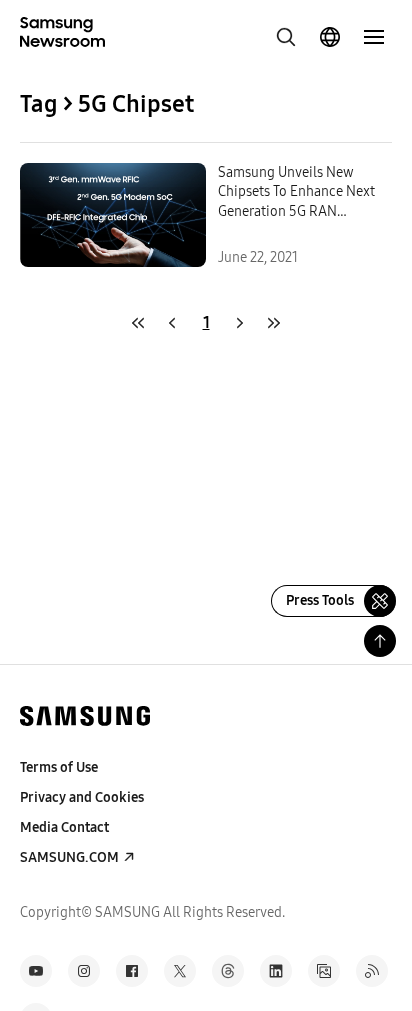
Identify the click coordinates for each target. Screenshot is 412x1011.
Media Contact (64, 827)
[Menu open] (374, 37)
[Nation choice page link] (330, 37)
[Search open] (286, 37)
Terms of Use (59, 767)
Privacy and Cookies (82, 797)
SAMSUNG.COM (69, 857)
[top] (380, 641)
